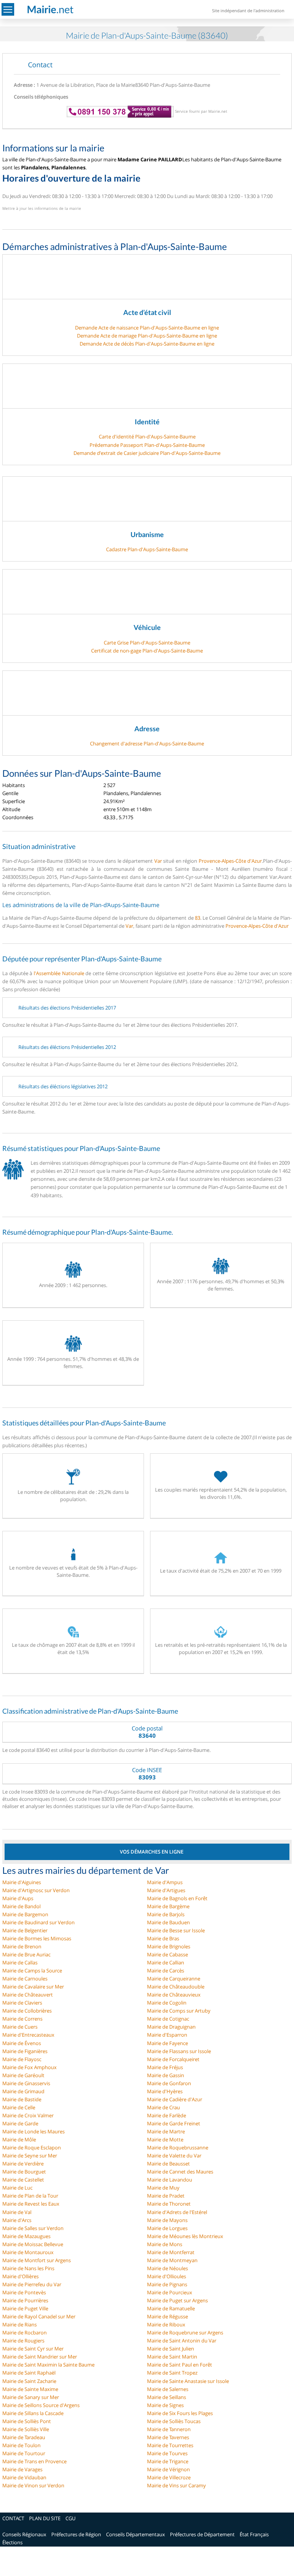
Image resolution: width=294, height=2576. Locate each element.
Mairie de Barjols (166, 1914)
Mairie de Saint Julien (171, 2349)
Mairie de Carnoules (25, 1979)
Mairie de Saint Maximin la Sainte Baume (48, 2365)
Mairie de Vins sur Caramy (176, 2485)
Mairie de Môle (19, 2139)
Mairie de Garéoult (23, 2075)
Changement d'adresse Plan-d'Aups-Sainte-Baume (147, 743)
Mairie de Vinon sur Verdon (33, 2485)
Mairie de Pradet (166, 2196)
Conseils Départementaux (136, 2534)
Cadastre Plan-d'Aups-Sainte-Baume (147, 549)
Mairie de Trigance (168, 2461)
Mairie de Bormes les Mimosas (37, 1938)
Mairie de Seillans (167, 2397)
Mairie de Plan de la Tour (30, 2196)
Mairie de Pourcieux (170, 2292)
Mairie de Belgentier (25, 1930)
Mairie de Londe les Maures (33, 2131)
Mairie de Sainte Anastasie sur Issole (188, 2381)
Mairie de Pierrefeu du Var (32, 2284)
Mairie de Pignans (167, 2284)
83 (198, 918)
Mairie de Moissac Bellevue (33, 2244)
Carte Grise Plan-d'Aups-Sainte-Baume (147, 643)
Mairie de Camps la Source (32, 1971)
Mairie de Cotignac (168, 2019)
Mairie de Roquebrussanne (178, 2147)
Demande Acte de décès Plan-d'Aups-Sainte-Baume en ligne (147, 344)
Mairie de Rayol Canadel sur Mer (39, 2316)
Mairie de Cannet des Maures (180, 2172)
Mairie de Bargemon (25, 1914)
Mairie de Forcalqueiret (173, 2059)
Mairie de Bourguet (24, 2172)
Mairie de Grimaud (23, 2091)
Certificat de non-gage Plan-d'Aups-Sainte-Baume (147, 651)
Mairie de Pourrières (25, 2300)
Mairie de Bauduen (168, 1922)
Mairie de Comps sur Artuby (179, 2011)
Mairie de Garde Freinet (174, 2123)
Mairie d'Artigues (166, 1890)
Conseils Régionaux (24, 2534)
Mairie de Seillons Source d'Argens (41, 2405)
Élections (12, 2542)
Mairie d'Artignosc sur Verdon (36, 1890)
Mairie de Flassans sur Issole (179, 2051)
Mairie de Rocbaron (24, 2333)
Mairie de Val (17, 2212)
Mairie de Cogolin (167, 2003)
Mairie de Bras (163, 1938)
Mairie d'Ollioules (167, 2276)
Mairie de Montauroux (28, 2252)
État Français (254, 2534)
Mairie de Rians (20, 2324)
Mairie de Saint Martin (172, 2357)
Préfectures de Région (76, 2534)
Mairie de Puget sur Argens (177, 2300)
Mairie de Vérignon (168, 2469)
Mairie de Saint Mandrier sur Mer (40, 2357)
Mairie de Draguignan (171, 2027)
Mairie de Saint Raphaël (29, 2373)
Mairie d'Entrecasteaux (28, 2035)
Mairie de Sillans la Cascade (33, 2413)
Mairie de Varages (22, 2469)
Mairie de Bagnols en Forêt (177, 1898)
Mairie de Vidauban (24, 2477)
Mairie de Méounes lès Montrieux (185, 2236)
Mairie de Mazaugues (26, 2236)
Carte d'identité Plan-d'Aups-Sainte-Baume (147, 437)
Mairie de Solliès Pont (27, 2421)
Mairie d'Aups (18, 1898)
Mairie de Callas (20, 1962)
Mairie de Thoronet (169, 2204)
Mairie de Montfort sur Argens (37, 2260)
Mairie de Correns (22, 2019)
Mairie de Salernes (168, 2389)
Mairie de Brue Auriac (26, 1954)
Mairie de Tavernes (168, 2437)
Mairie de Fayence (167, 2043)
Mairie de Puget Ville (25, 2308)
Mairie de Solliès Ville (26, 2429)
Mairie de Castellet (23, 2180)
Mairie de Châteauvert (28, 1995)
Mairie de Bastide (22, 2099)
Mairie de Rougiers (23, 2341)
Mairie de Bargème (168, 1906)
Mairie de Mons (165, 2244)
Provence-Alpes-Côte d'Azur (230, 861)
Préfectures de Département (202, 2534)
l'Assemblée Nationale (59, 973)
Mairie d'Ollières (20, 2276)
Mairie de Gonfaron (169, 2083)
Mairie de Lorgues (167, 2228)
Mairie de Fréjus (165, 2067)
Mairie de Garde (20, 2123)
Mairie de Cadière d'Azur (175, 2099)
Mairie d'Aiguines (22, 1882)
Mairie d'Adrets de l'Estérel (177, 2212)
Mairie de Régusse (167, 2316)
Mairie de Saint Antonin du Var (182, 2341)
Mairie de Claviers (22, 2003)
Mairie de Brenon (22, 1946)
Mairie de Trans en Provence (34, 2461)
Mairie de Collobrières (27, 2011)
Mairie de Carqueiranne (174, 1979)
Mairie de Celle (19, 2107)
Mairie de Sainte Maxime (30, 2389)
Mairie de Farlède (167, 2115)
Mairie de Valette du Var (174, 2156)
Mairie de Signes (165, 2405)
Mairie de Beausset (168, 2164)
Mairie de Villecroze (169, 2477)
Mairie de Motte (165, 2139)
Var (158, 861)
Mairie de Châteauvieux (174, 1995)
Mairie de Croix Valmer (28, 2115)
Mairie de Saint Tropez (172, 2373)
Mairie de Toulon (21, 2445)
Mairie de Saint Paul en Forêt (180, 2365)
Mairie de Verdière (23, 2164)
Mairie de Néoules (167, 2268)
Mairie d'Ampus (165, 1882)
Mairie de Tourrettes (170, 2445)
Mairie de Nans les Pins (28, 2268)
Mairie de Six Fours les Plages (180, 2413)
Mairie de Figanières (25, 2051)
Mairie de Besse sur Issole (176, 1930)
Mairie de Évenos (22, 2043)
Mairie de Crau (163, 2107)
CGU (70, 2518)
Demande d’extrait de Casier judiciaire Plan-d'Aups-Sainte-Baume (147, 453)
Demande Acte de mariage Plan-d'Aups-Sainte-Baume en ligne (147, 336)
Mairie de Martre (166, 2131)
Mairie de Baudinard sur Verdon (38, 1922)
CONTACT (13, 2518)
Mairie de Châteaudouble (176, 1987)
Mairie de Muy (163, 2188)
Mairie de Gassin (166, 2075)
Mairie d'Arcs (17, 2220)
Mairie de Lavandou (170, 2180)
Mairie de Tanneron (169, 2429)
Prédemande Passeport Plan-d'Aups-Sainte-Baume (147, 445)
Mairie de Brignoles (169, 1946)
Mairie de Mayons (167, 2220)
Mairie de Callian (166, 1962)
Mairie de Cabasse (167, 1954)
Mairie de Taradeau (24, 2437)
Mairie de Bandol (21, 1906)
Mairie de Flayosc (22, 2059)
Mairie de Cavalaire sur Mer (33, 1987)
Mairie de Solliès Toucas (174, 2421)
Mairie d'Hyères (165, 2091)
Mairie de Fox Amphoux (29, 2067)
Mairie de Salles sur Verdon (33, 2228)
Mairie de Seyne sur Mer (30, 2156)
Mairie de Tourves (167, 2453)
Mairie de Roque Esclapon (32, 2147)
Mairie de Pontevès (24, 2292)
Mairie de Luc (17, 2188)
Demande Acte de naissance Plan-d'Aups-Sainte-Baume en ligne (147, 328)
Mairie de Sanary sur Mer (31, 2397)
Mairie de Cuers (20, 2027)
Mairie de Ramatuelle (171, 2308)
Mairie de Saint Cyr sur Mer (33, 2349)
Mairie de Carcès (166, 1971)
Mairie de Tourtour (24, 2453)
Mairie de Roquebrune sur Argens (185, 2333)
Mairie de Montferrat (171, 2252)
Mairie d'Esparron (167, 2035)
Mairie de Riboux (166, 2324)
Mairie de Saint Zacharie (29, 2381)
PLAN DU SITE (45, 2518)
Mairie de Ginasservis (26, 2083)
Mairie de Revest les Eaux (31, 2204)
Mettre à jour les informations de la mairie (42, 208)
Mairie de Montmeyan (172, 2260)
